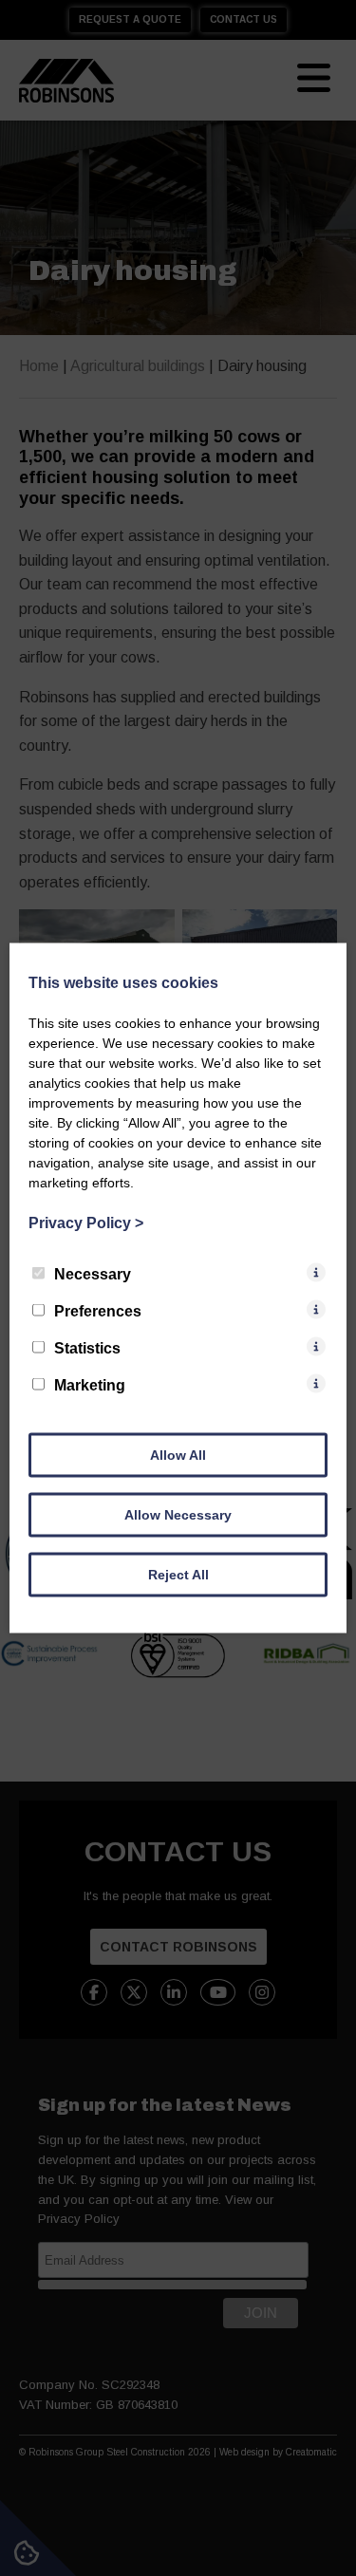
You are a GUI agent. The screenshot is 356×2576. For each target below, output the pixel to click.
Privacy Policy (86, 1223)
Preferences (98, 1311)
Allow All (178, 1455)
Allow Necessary (178, 1515)
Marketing (90, 1385)
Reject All (178, 1575)
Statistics (87, 1348)
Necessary (93, 1274)
